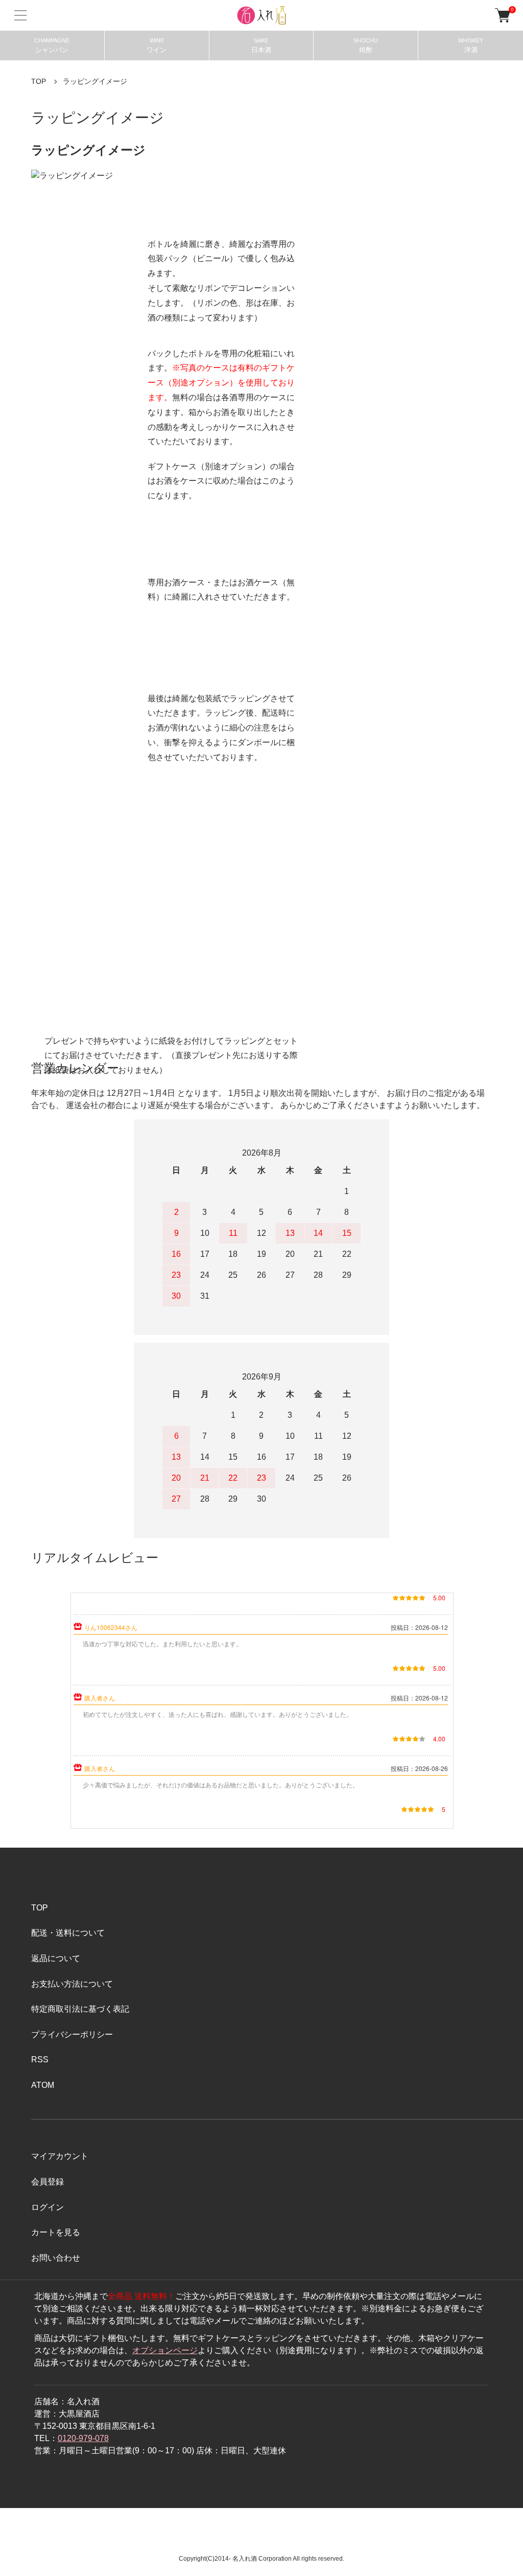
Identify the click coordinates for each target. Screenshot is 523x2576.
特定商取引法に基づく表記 (80, 2009)
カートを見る (56, 2232)
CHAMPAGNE (52, 45)
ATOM (43, 2085)
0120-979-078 (83, 2438)
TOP (39, 81)
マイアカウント (60, 2156)
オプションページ (165, 2350)
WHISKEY (471, 45)
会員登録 (47, 2182)
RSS (40, 2060)
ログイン (47, 2207)
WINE (157, 45)
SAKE (261, 45)
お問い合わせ (56, 2258)
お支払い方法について (72, 1984)
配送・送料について (68, 1933)
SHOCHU (366, 45)
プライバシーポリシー (72, 2034)
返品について (56, 1958)
